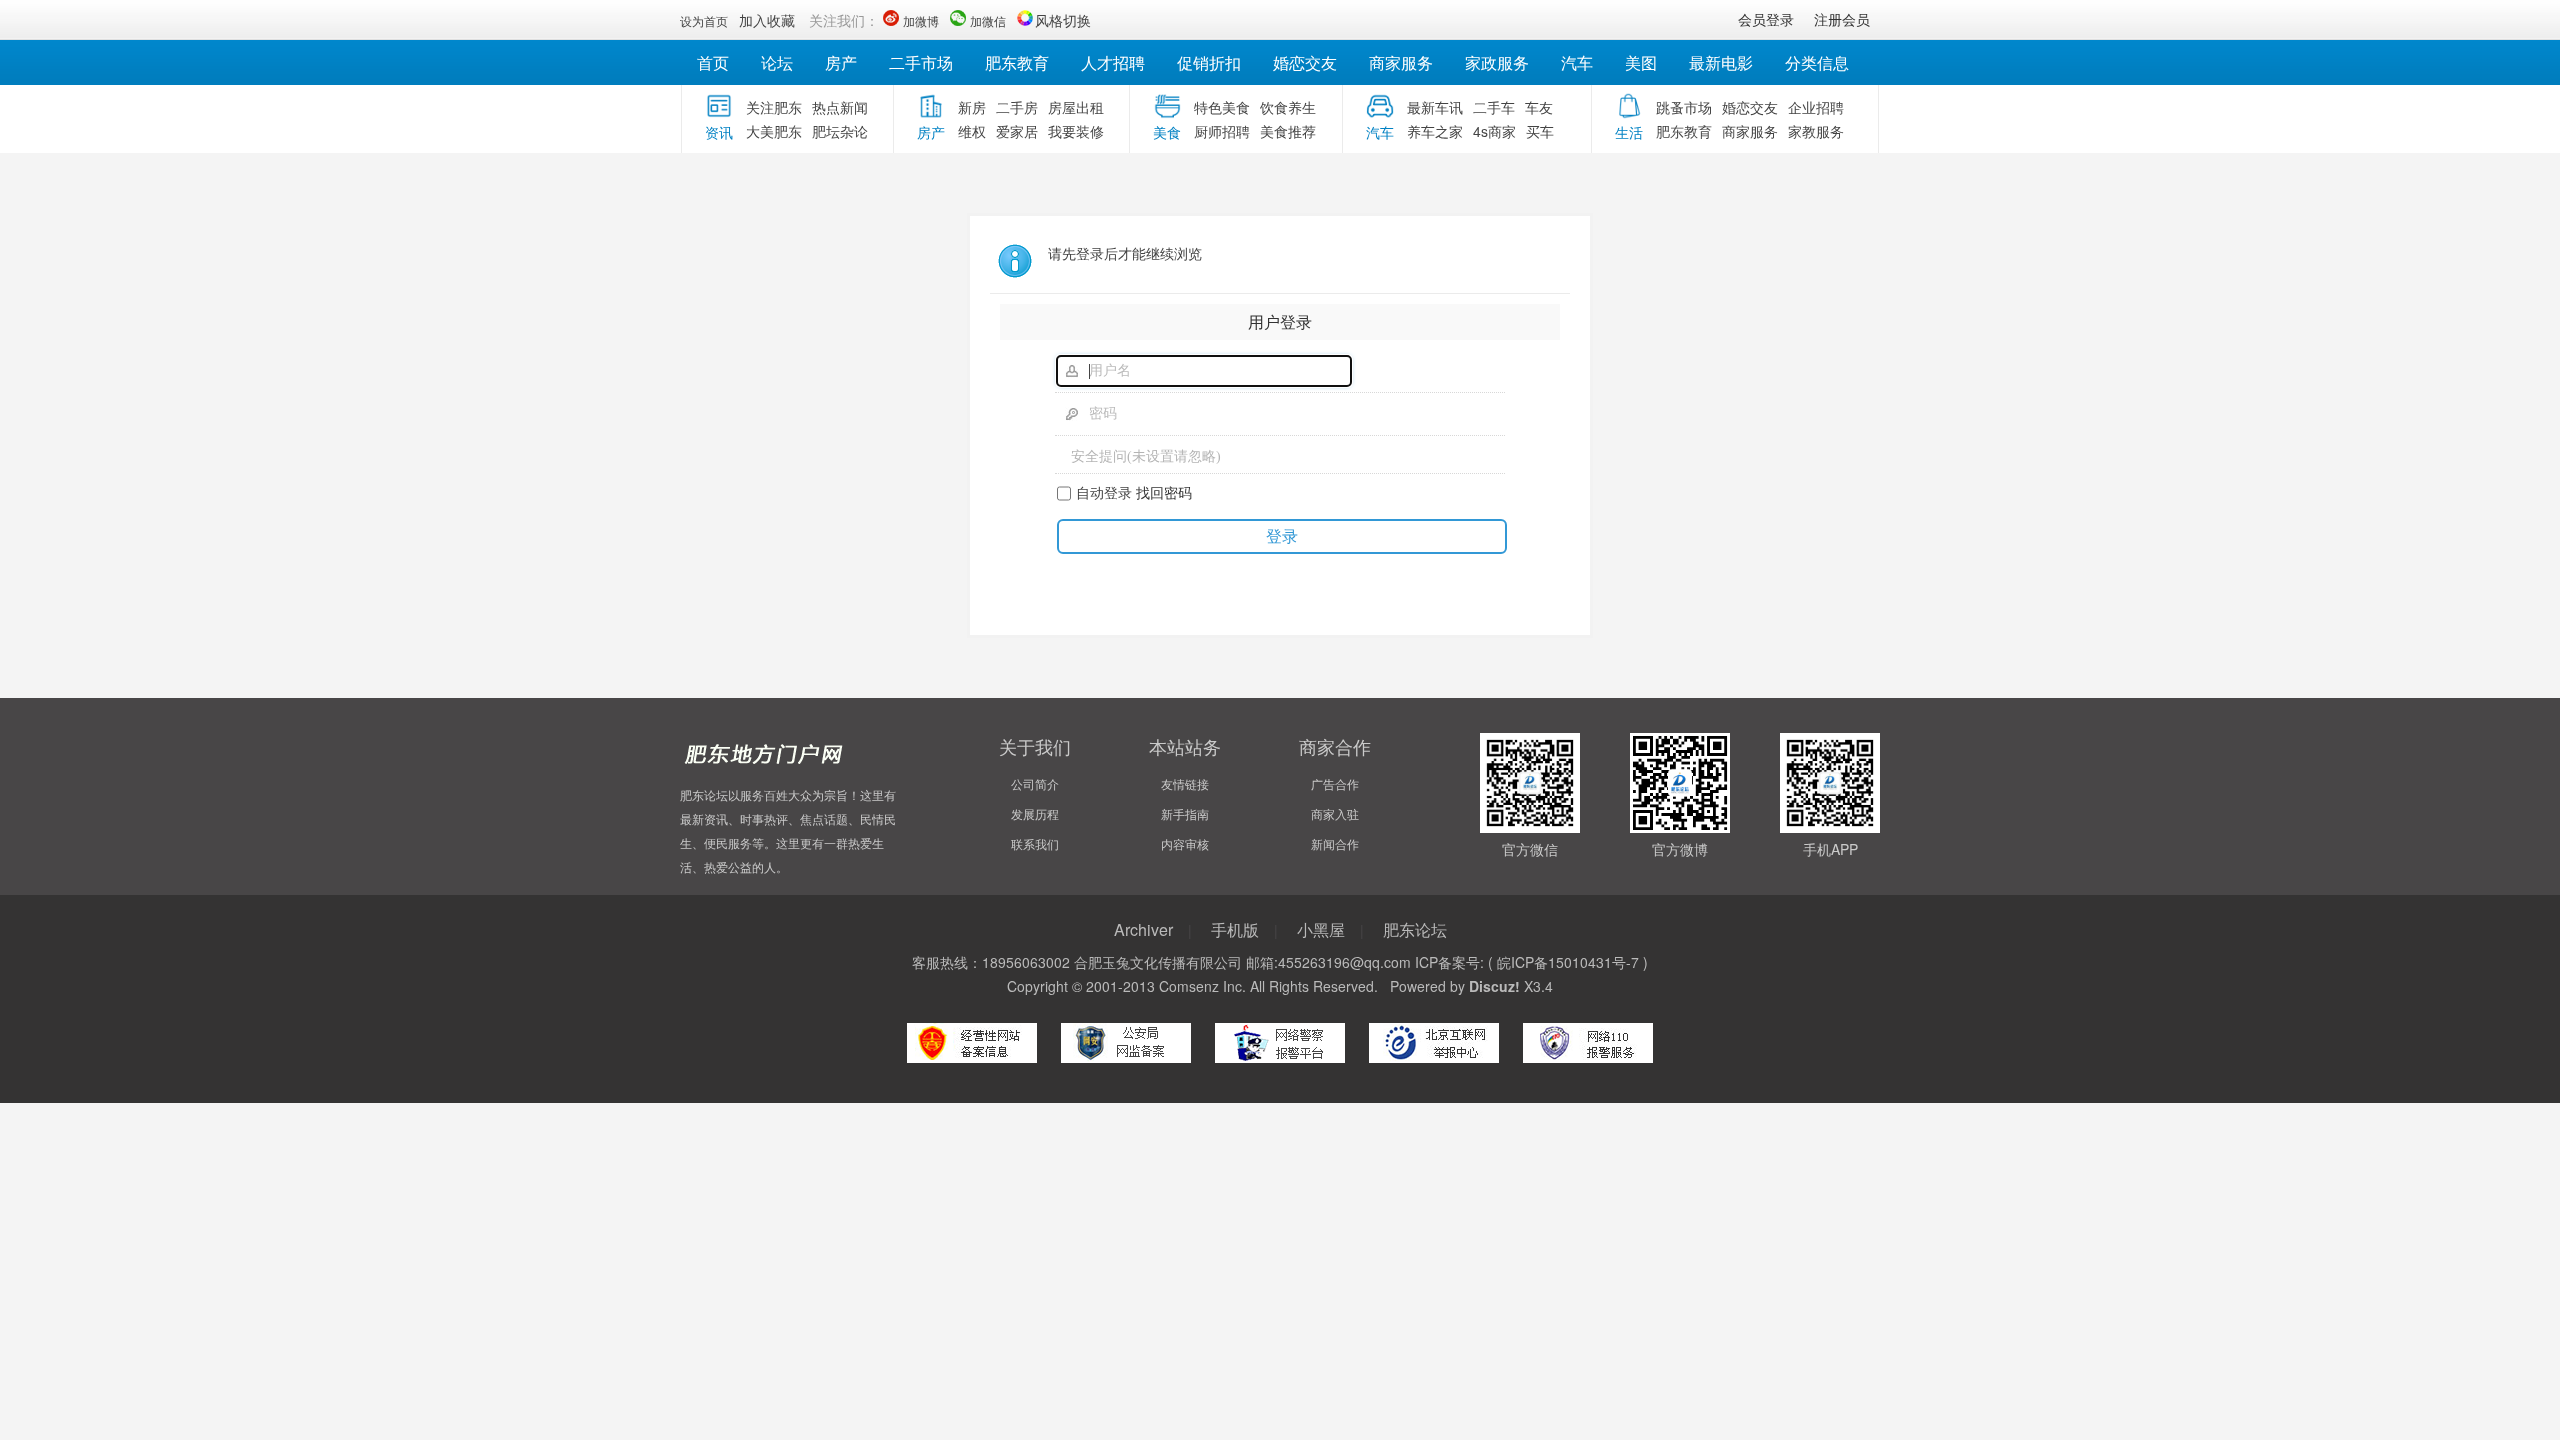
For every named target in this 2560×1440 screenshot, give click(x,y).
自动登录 (1104, 492)
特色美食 (1222, 107)
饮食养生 (1288, 107)
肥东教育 (1017, 62)
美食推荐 (1288, 131)
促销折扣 (1209, 62)
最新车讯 (1435, 107)
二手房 (1017, 107)
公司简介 (1035, 783)
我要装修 (1076, 131)
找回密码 (1164, 492)
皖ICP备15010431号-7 (1568, 962)
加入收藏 (767, 20)
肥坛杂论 (840, 131)
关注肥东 (774, 107)
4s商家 (1494, 131)
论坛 (777, 62)
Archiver (1143, 929)
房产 (841, 62)
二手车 (1494, 107)
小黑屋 (1321, 929)
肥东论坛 (1415, 929)
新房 (972, 107)
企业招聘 (1816, 107)
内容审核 (1185, 843)
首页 (713, 62)
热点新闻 (840, 107)
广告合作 (1335, 783)
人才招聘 (1113, 62)
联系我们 (1035, 843)
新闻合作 (1335, 843)
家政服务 (1497, 62)
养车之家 (1435, 131)
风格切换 (1063, 20)
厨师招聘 (1222, 131)
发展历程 (1035, 813)
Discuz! (1494, 986)
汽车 (1577, 62)
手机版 (1235, 929)
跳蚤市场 (1684, 107)
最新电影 (1721, 62)
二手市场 (921, 62)
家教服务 (1816, 131)
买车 (1540, 131)
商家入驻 (1335, 813)
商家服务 (1401, 62)
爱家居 (1017, 131)
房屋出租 (1076, 107)
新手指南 (1185, 813)
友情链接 (1185, 783)
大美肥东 (774, 131)
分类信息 (1817, 62)
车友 (1539, 107)
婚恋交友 (1305, 62)
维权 (972, 131)
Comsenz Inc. (1202, 986)
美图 (1641, 62)
